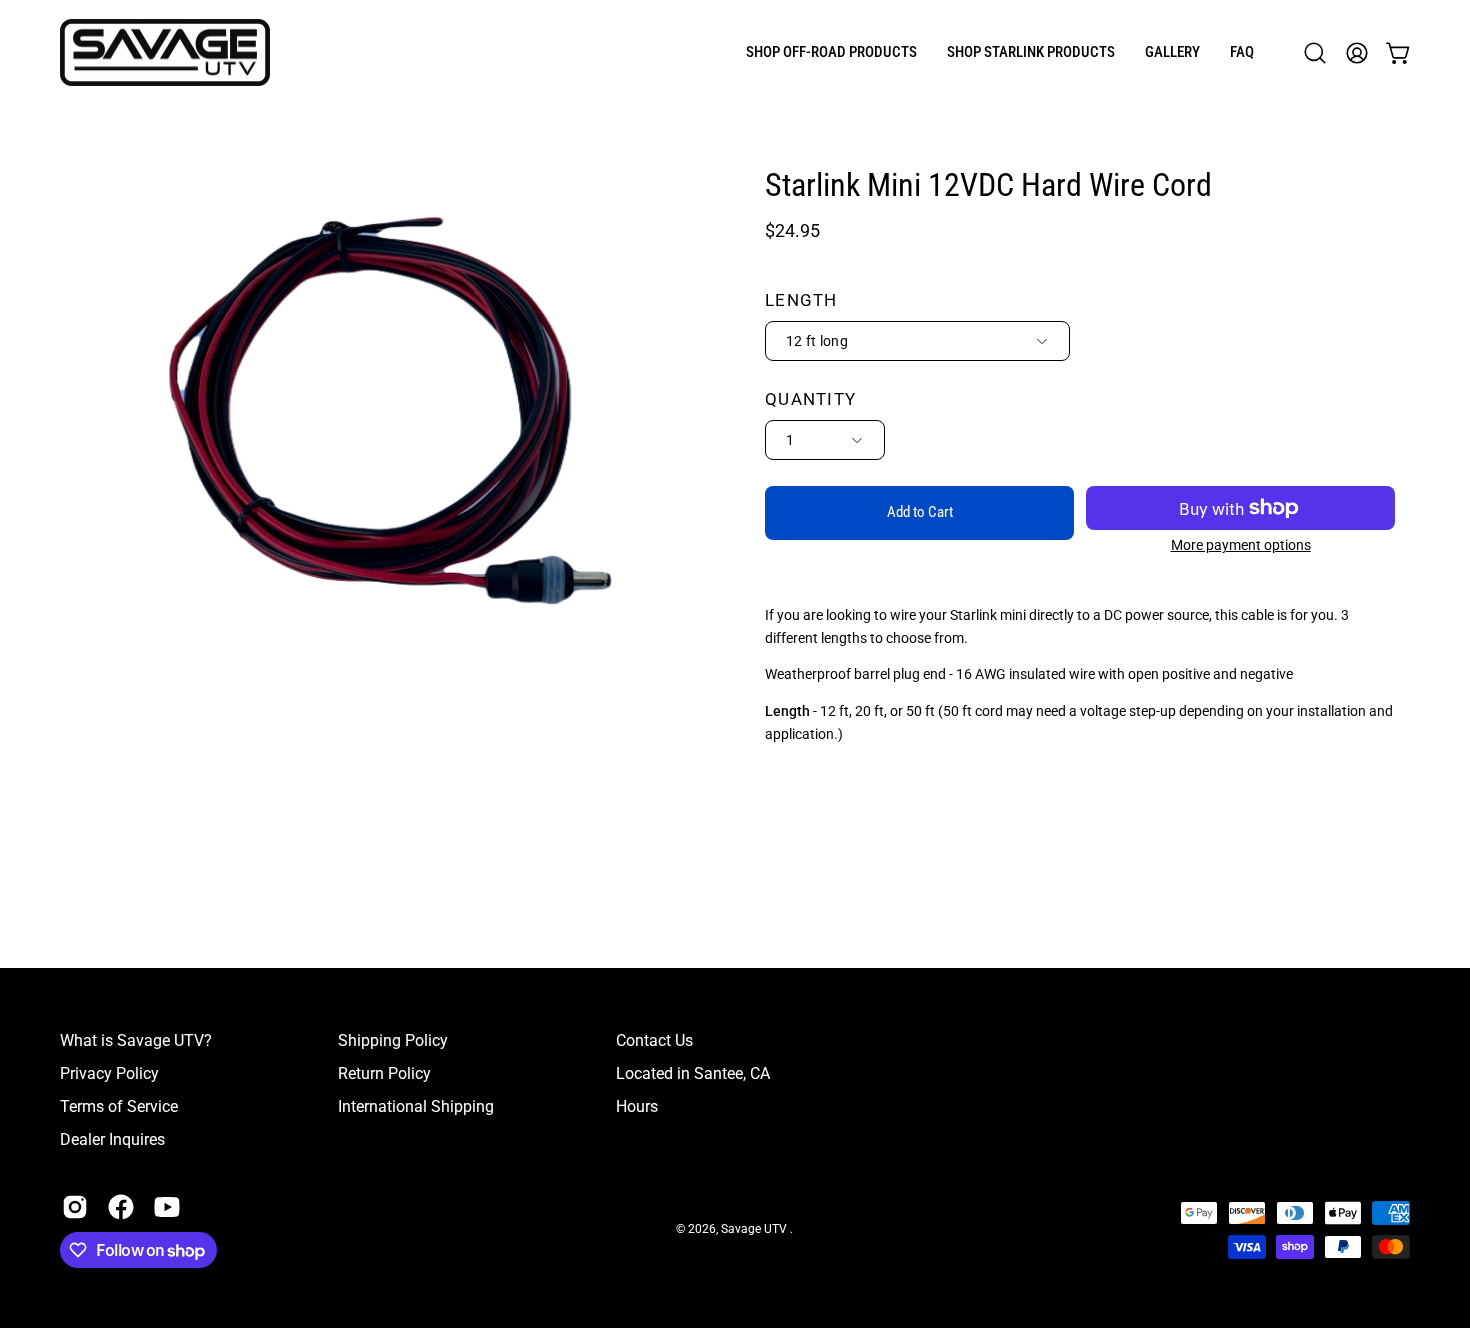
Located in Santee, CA (693, 1073)
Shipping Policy (393, 1040)
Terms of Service (119, 1106)
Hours (637, 1106)
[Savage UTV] (165, 52)
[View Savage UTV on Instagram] (75, 1207)
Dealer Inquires (112, 1139)
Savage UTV (755, 1230)
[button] (831, 52)
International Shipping (416, 1106)
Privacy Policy (109, 1073)
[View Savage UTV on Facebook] (121, 1207)
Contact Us (654, 1040)
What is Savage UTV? (136, 1040)
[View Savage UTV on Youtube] (167, 1207)
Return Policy (384, 1073)
